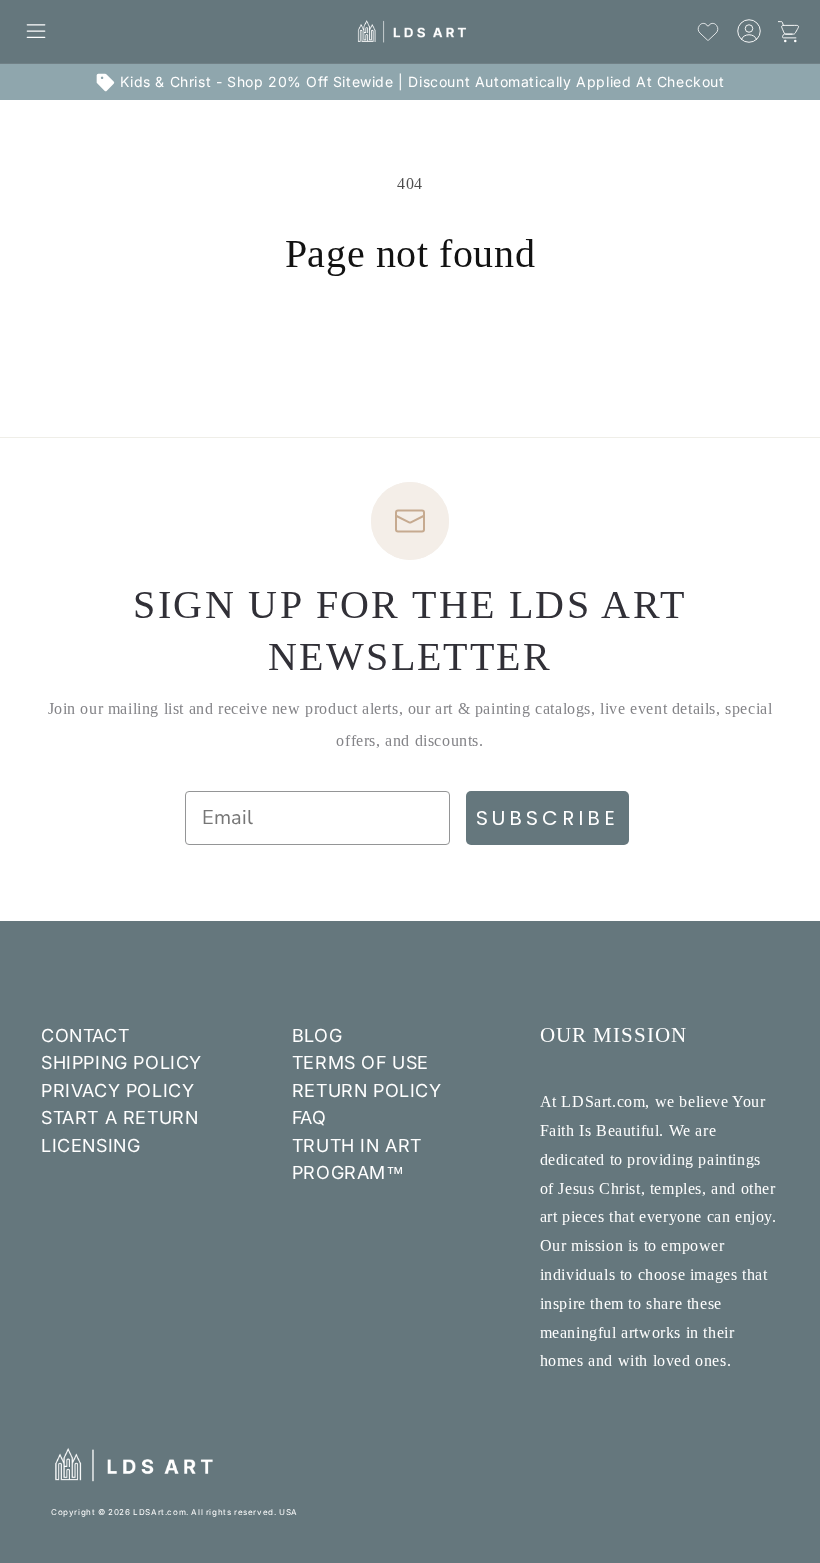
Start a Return (119, 1117)
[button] (36, 31)
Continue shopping (410, 343)
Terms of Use (360, 1062)
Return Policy (367, 1090)
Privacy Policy (117, 1090)
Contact (85, 1035)
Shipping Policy (121, 1062)
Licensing (90, 1145)
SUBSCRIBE (547, 818)
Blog (317, 1035)
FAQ (309, 1117)
